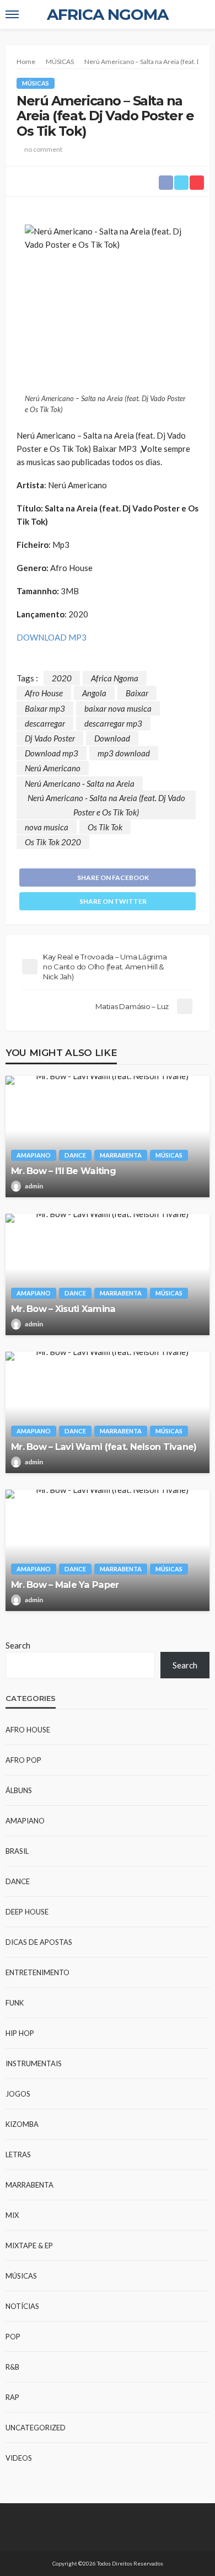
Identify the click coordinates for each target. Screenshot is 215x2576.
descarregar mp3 (113, 723)
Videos (19, 2458)
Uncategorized (36, 2428)
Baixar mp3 (45, 708)
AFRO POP (23, 1760)
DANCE (75, 1155)
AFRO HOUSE (28, 1730)
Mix (12, 2215)
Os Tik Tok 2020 (53, 842)
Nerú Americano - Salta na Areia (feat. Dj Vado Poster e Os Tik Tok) (106, 805)
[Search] (200, 14)
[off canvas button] (12, 14)
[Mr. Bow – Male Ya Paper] (108, 1550)
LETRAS (18, 2154)
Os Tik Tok (105, 827)
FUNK (15, 2003)
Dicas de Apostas (39, 1942)
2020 (62, 678)
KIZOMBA (22, 2124)
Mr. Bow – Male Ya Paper (65, 1585)
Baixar (137, 693)
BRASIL (17, 1851)
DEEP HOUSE (27, 1912)
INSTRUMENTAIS (34, 2063)
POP (13, 2337)
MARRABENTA (121, 1155)
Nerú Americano (53, 768)
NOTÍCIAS (22, 2306)
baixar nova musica (118, 708)
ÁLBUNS (19, 1790)
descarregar (45, 723)
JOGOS (18, 2094)
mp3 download (124, 753)
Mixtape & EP (29, 2246)
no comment (43, 149)
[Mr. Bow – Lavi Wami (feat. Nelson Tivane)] (108, 1412)
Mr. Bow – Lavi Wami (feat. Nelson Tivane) (104, 1447)
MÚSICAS (36, 83)
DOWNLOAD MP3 (52, 637)
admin (34, 1186)
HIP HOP (20, 2033)
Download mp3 (52, 753)
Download (112, 738)
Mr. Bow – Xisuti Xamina (63, 1309)
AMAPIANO (34, 1155)
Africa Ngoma (115, 678)
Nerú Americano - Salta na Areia (80, 783)
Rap (12, 2397)
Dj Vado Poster (50, 738)
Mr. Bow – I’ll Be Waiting (63, 1171)
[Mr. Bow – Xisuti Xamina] (108, 1274)
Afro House (44, 693)
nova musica (47, 827)
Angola (94, 693)
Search (18, 1645)
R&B (12, 2367)
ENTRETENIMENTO (37, 1972)
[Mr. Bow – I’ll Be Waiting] (108, 1137)
